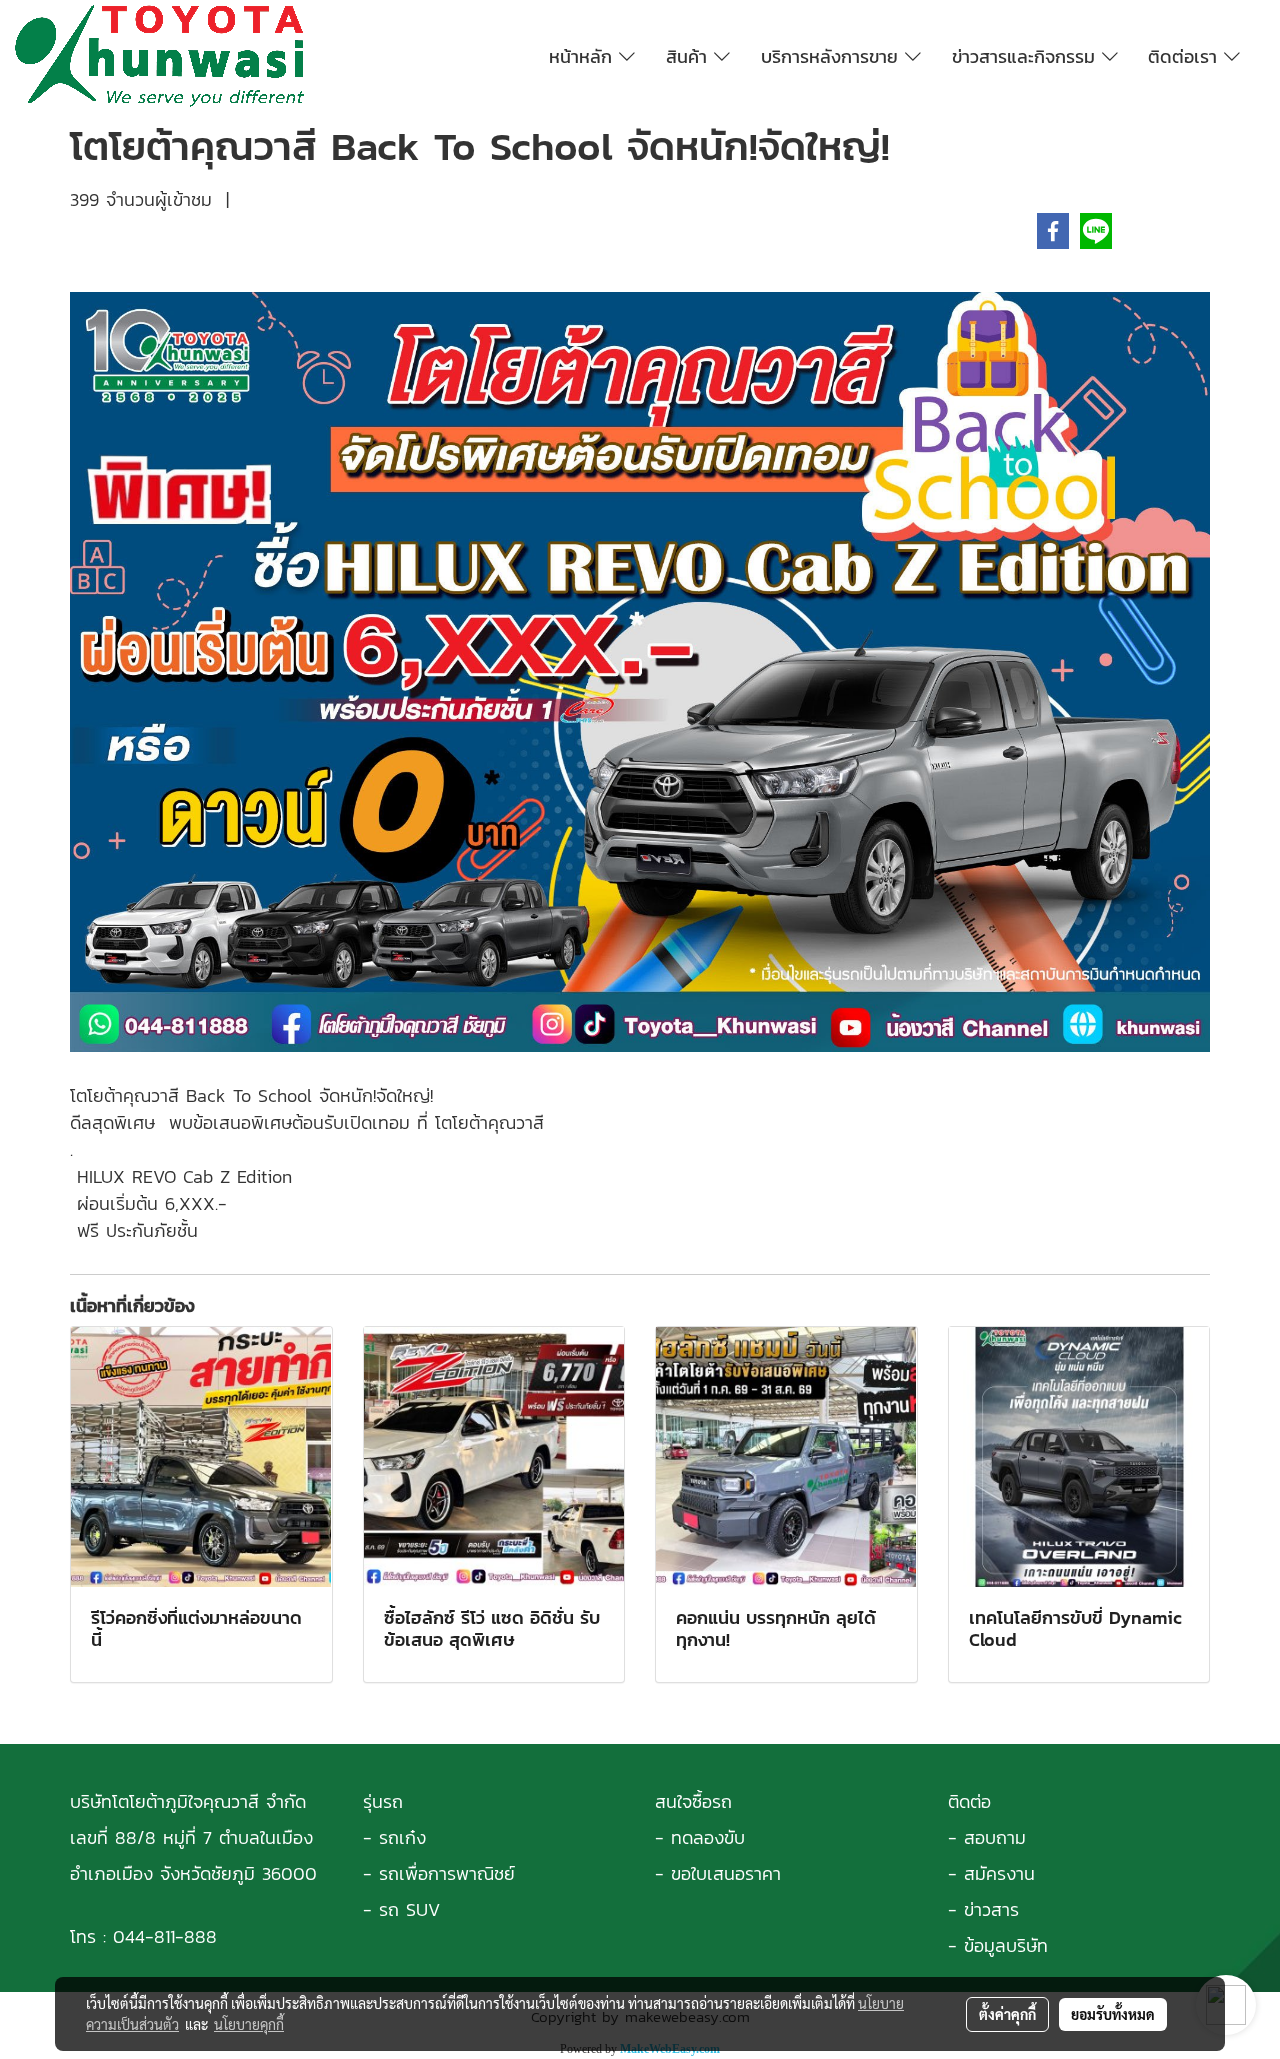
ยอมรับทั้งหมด (1113, 2014)
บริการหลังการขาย (833, 56)
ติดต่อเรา (1186, 56)
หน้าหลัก (584, 56)
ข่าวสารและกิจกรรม (1027, 56)
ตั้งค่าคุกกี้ (1007, 2014)
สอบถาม (995, 1837)
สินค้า (690, 56)
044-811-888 (165, 1936)
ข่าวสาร (991, 1909)
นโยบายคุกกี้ (249, 2024)
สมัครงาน (999, 1873)
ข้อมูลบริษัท (1006, 1945)
